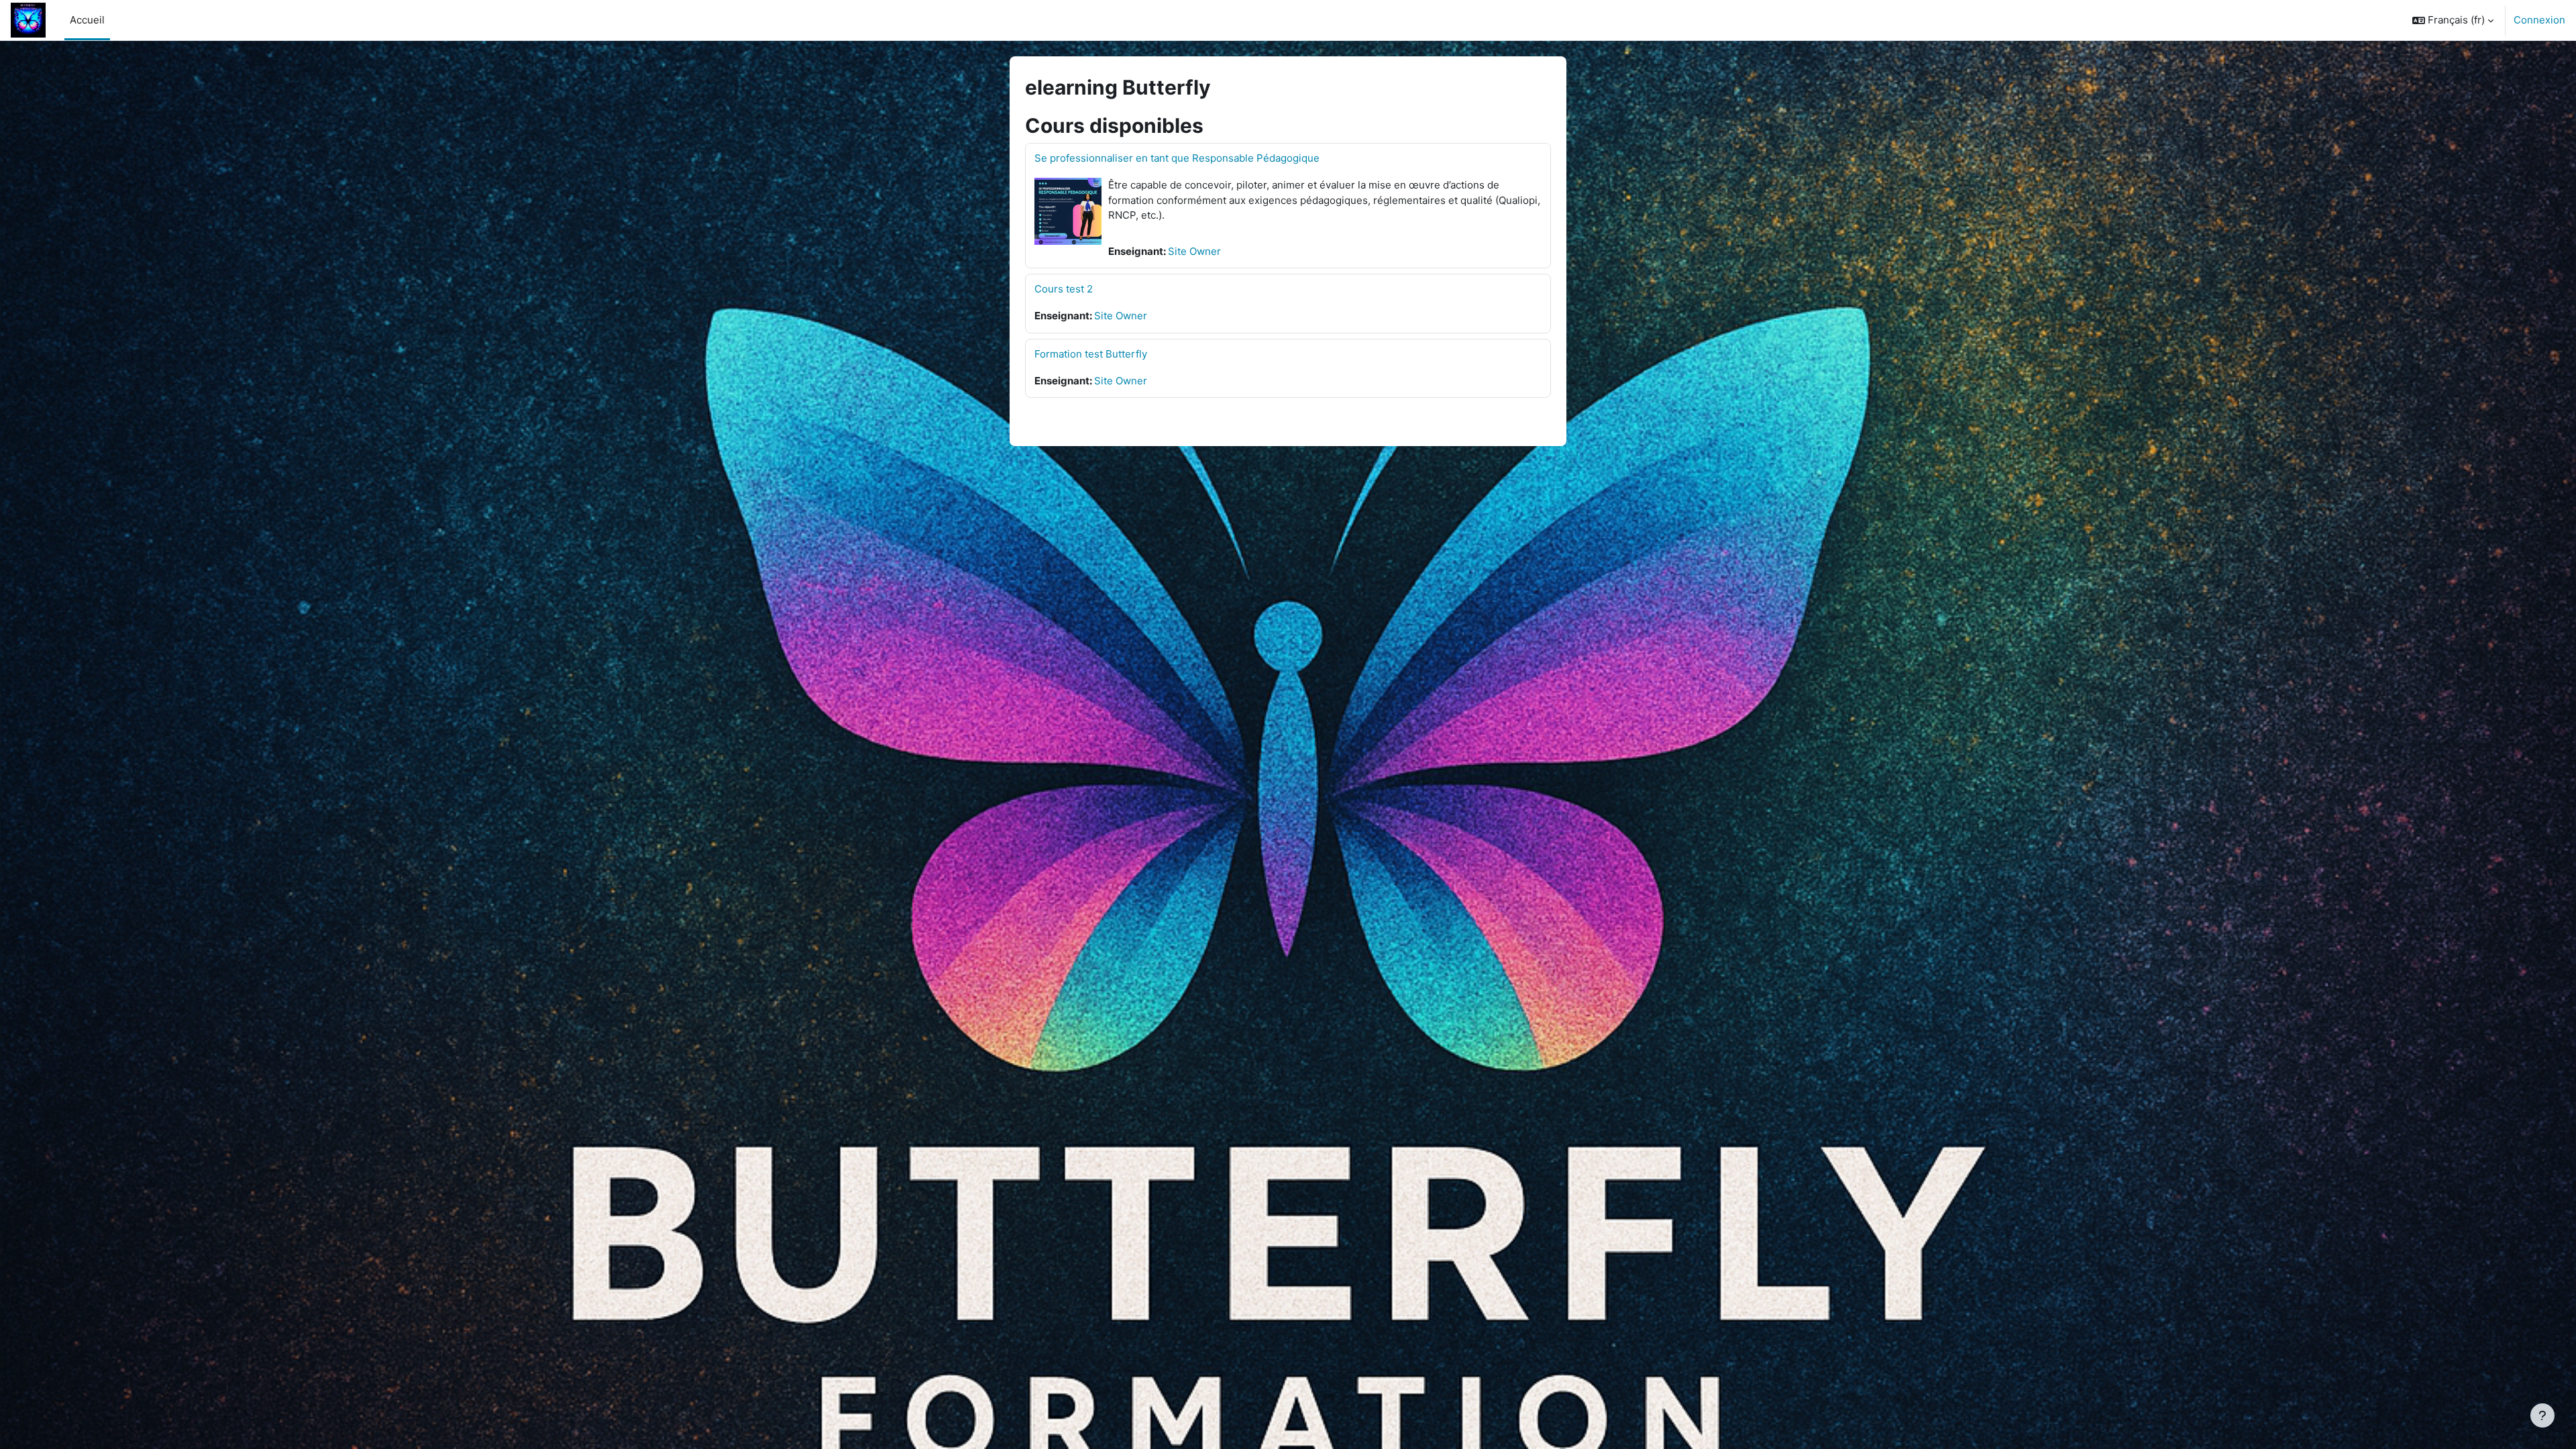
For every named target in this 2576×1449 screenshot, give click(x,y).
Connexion (2539, 20)
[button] (2453, 20)
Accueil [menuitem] (87, 20)
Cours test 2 (1064, 289)
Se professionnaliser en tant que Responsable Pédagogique (1177, 158)
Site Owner (1194, 251)
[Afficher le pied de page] (2542, 1415)
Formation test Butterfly (1091, 354)
